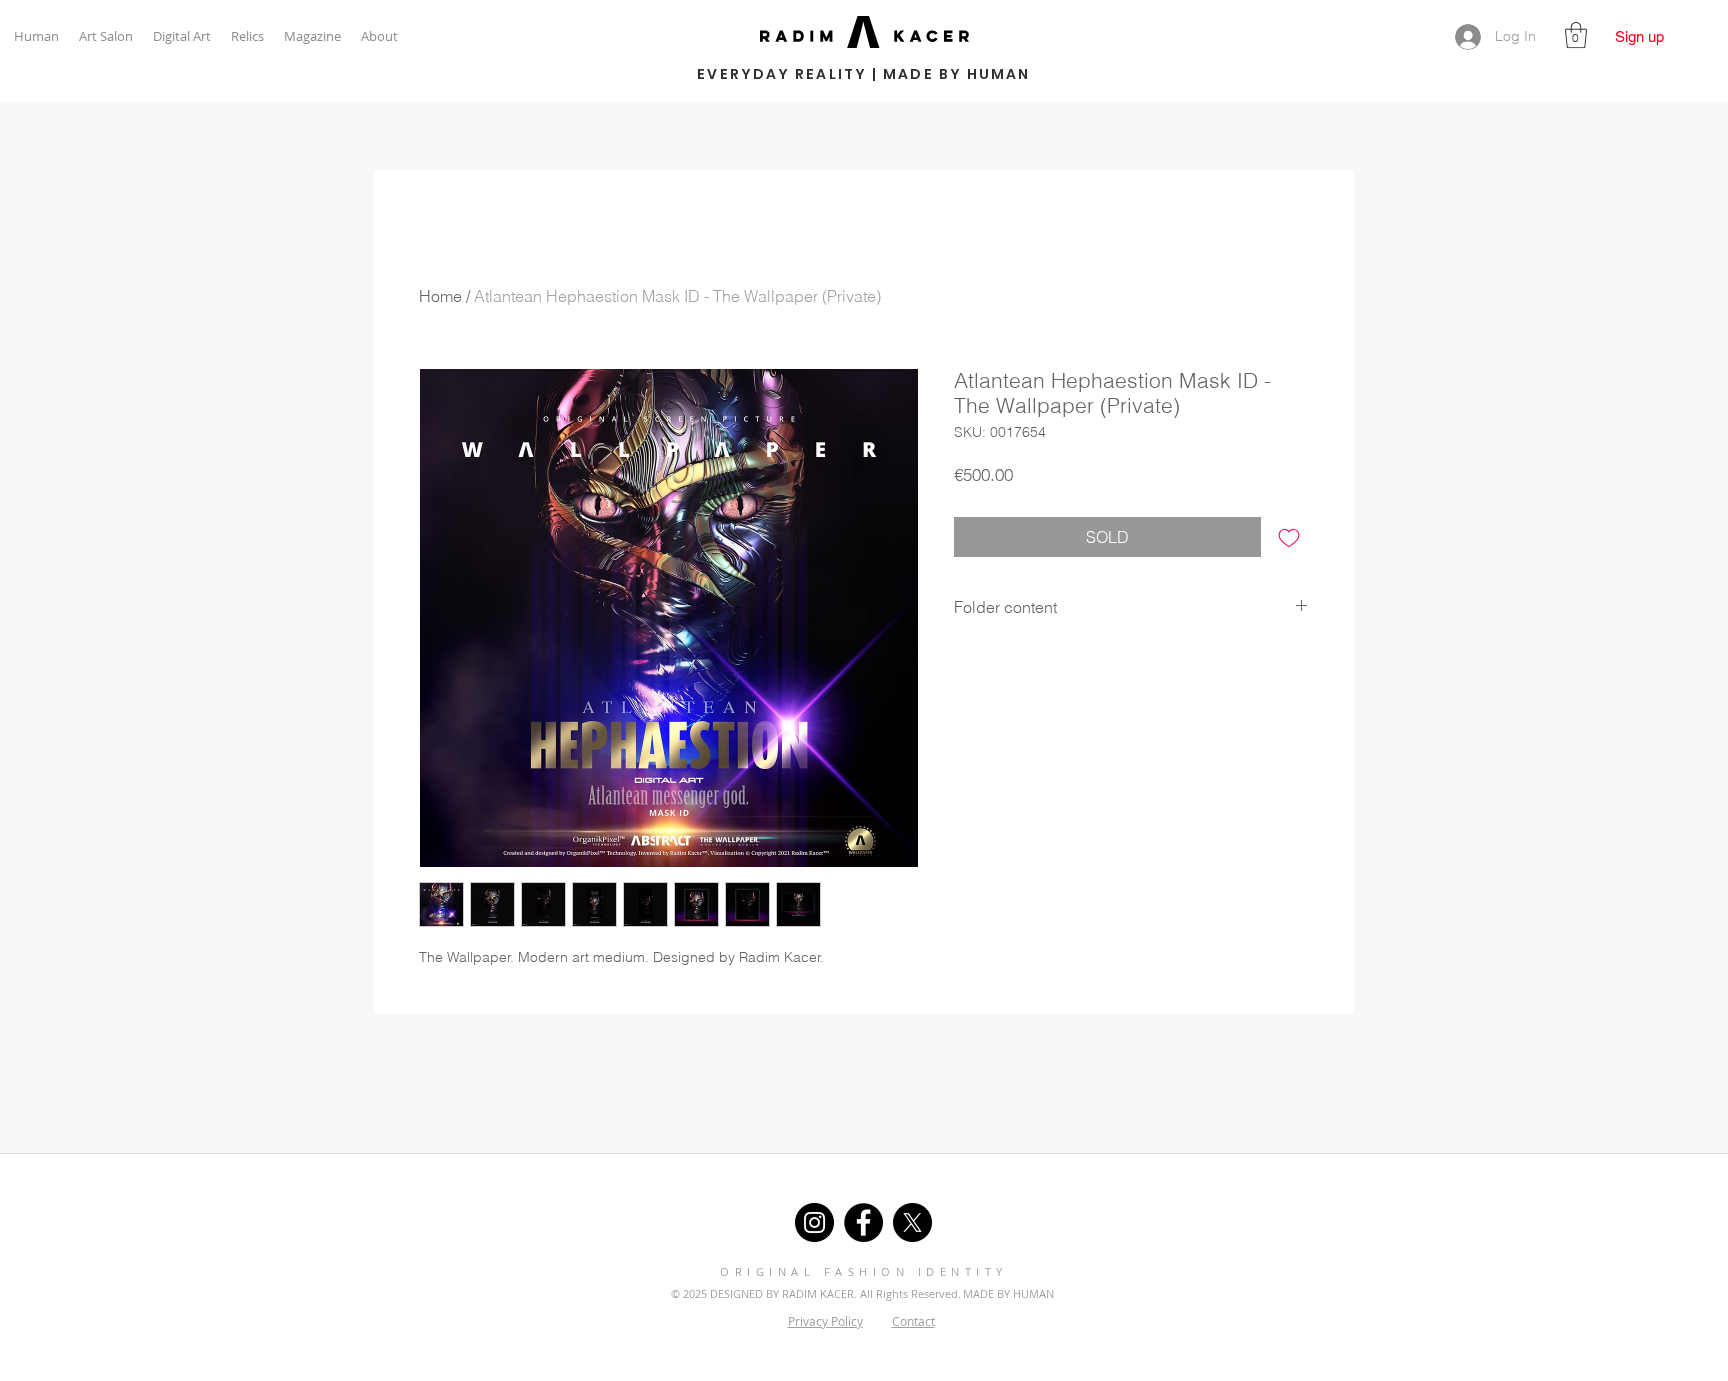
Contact (913, 1321)
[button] (1576, 35)
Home (440, 296)
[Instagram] (814, 1222)
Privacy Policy (825, 1321)
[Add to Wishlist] (1289, 537)
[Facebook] (863, 1222)
